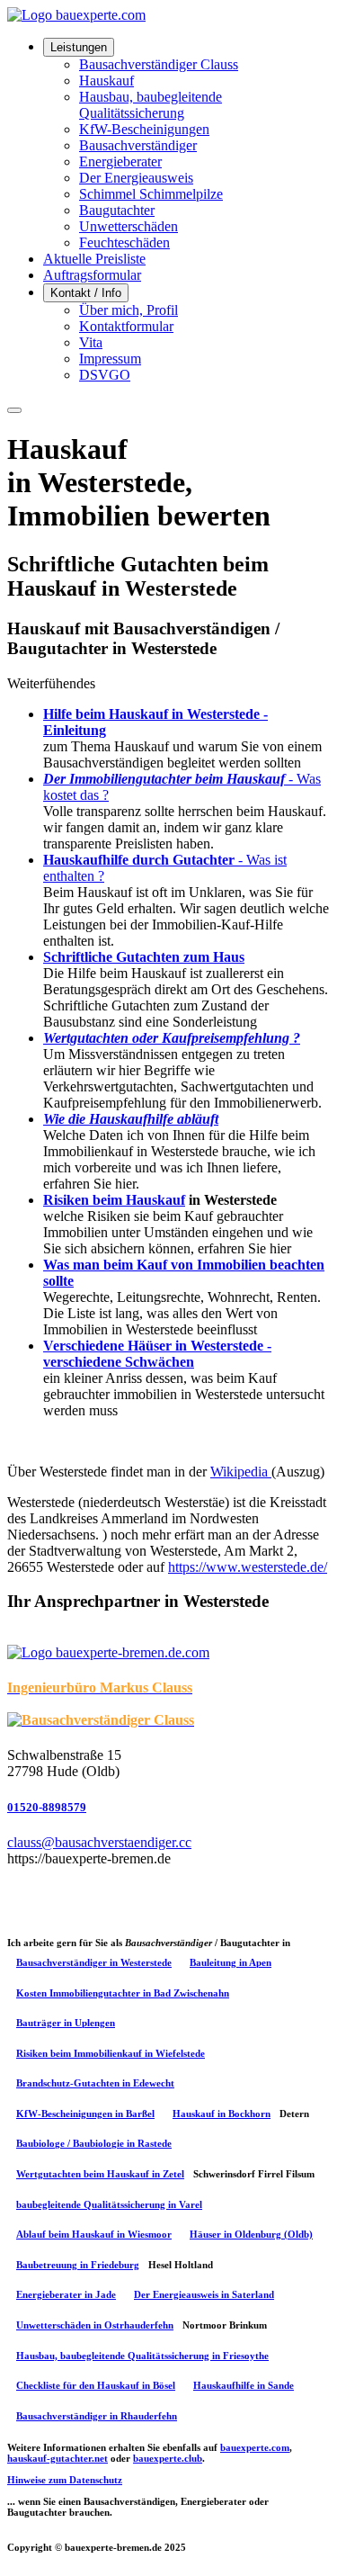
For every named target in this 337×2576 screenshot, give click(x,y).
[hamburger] (14, 410)
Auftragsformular (92, 275)
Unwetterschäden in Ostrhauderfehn (95, 2325)
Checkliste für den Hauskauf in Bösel (96, 2385)
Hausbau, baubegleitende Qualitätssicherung (151, 105)
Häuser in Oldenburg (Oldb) (251, 2234)
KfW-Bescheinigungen (144, 129)
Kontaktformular (126, 326)
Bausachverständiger (138, 145)
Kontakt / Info (86, 293)
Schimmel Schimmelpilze (151, 194)
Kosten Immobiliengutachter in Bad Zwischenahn (123, 1993)
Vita (91, 342)
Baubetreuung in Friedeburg (78, 2265)
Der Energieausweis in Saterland (204, 2294)
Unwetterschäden (129, 226)
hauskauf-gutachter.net (58, 2458)
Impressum (110, 359)
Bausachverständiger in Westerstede (94, 1962)
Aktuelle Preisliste (94, 259)
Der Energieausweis (136, 178)
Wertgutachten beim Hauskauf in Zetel (100, 2174)
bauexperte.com (255, 2447)
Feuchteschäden (124, 242)
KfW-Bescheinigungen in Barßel (85, 2114)
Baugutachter (117, 210)
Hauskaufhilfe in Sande (244, 2385)
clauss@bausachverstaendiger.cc (99, 1842)
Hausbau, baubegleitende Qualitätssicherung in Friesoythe (142, 2356)
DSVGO (105, 375)
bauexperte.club (168, 2458)
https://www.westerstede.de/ (248, 1567)
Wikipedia (241, 1472)
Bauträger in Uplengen (66, 2023)
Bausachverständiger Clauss (159, 64)
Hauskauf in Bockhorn (222, 2114)
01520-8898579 (47, 1807)
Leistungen (79, 47)
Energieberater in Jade (66, 2294)
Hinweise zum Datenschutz (65, 2480)
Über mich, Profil (129, 310)
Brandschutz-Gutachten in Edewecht (95, 2083)
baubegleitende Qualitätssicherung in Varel (109, 2204)
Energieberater (120, 162)
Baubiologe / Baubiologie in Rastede (94, 2143)
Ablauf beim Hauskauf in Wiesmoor (94, 2234)
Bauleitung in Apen (231, 1962)
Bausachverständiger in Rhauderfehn (97, 2416)
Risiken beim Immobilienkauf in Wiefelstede (111, 2053)
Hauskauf (106, 81)
